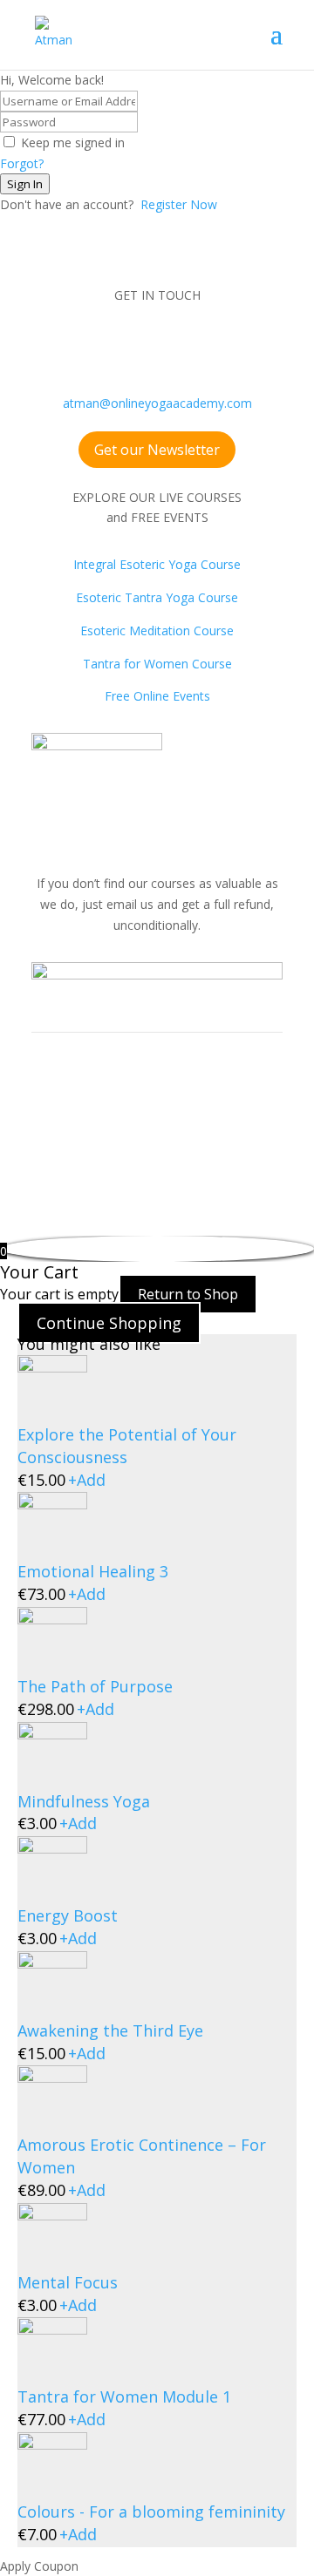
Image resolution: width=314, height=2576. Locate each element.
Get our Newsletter (157, 450)
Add (87, 1480)
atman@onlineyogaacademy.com (157, 403)
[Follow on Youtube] (140, 346)
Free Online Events (157, 696)
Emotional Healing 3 (93, 1571)
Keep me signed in (73, 142)
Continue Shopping (109, 1323)
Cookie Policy (69, 1155)
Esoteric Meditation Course (157, 630)
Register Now (179, 204)
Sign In (25, 184)
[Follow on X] (174, 346)
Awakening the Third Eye (110, 2030)
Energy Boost (68, 1915)
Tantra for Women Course (157, 664)
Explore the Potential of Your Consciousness (127, 1446)
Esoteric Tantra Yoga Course (157, 597)
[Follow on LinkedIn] (209, 346)
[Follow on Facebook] (70, 346)
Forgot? (22, 163)
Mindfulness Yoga (84, 1801)
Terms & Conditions (88, 1134)
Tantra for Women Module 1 (124, 2396)
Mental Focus (68, 2282)
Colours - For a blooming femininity (151, 2512)
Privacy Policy (195, 1134)
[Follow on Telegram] (244, 346)
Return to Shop (188, 1294)
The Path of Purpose (95, 1686)
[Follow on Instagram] (105, 346)
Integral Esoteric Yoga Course (157, 564)
